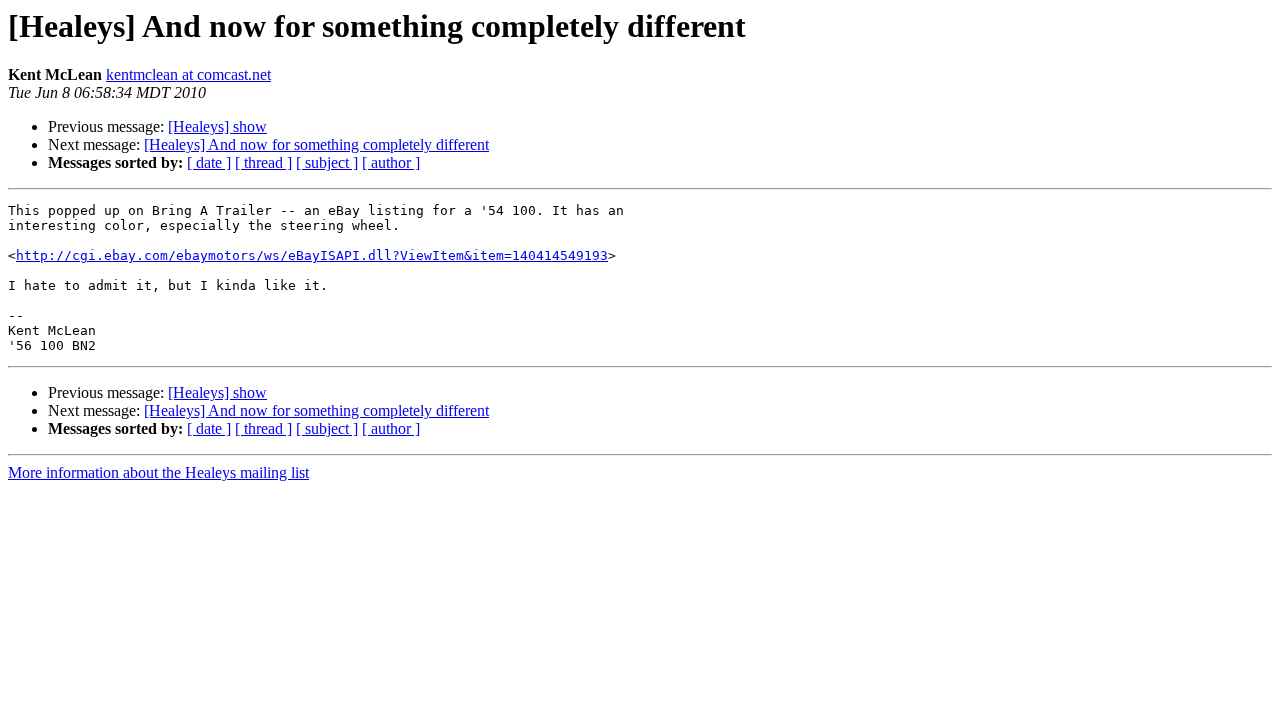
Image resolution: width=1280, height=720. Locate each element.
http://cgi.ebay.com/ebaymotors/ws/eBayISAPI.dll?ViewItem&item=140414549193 (312, 255)
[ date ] (209, 162)
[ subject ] (327, 162)
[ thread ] (263, 162)
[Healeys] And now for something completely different (316, 144)
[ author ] (391, 162)
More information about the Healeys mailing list (158, 472)
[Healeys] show (217, 126)
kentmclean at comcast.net (188, 74)
